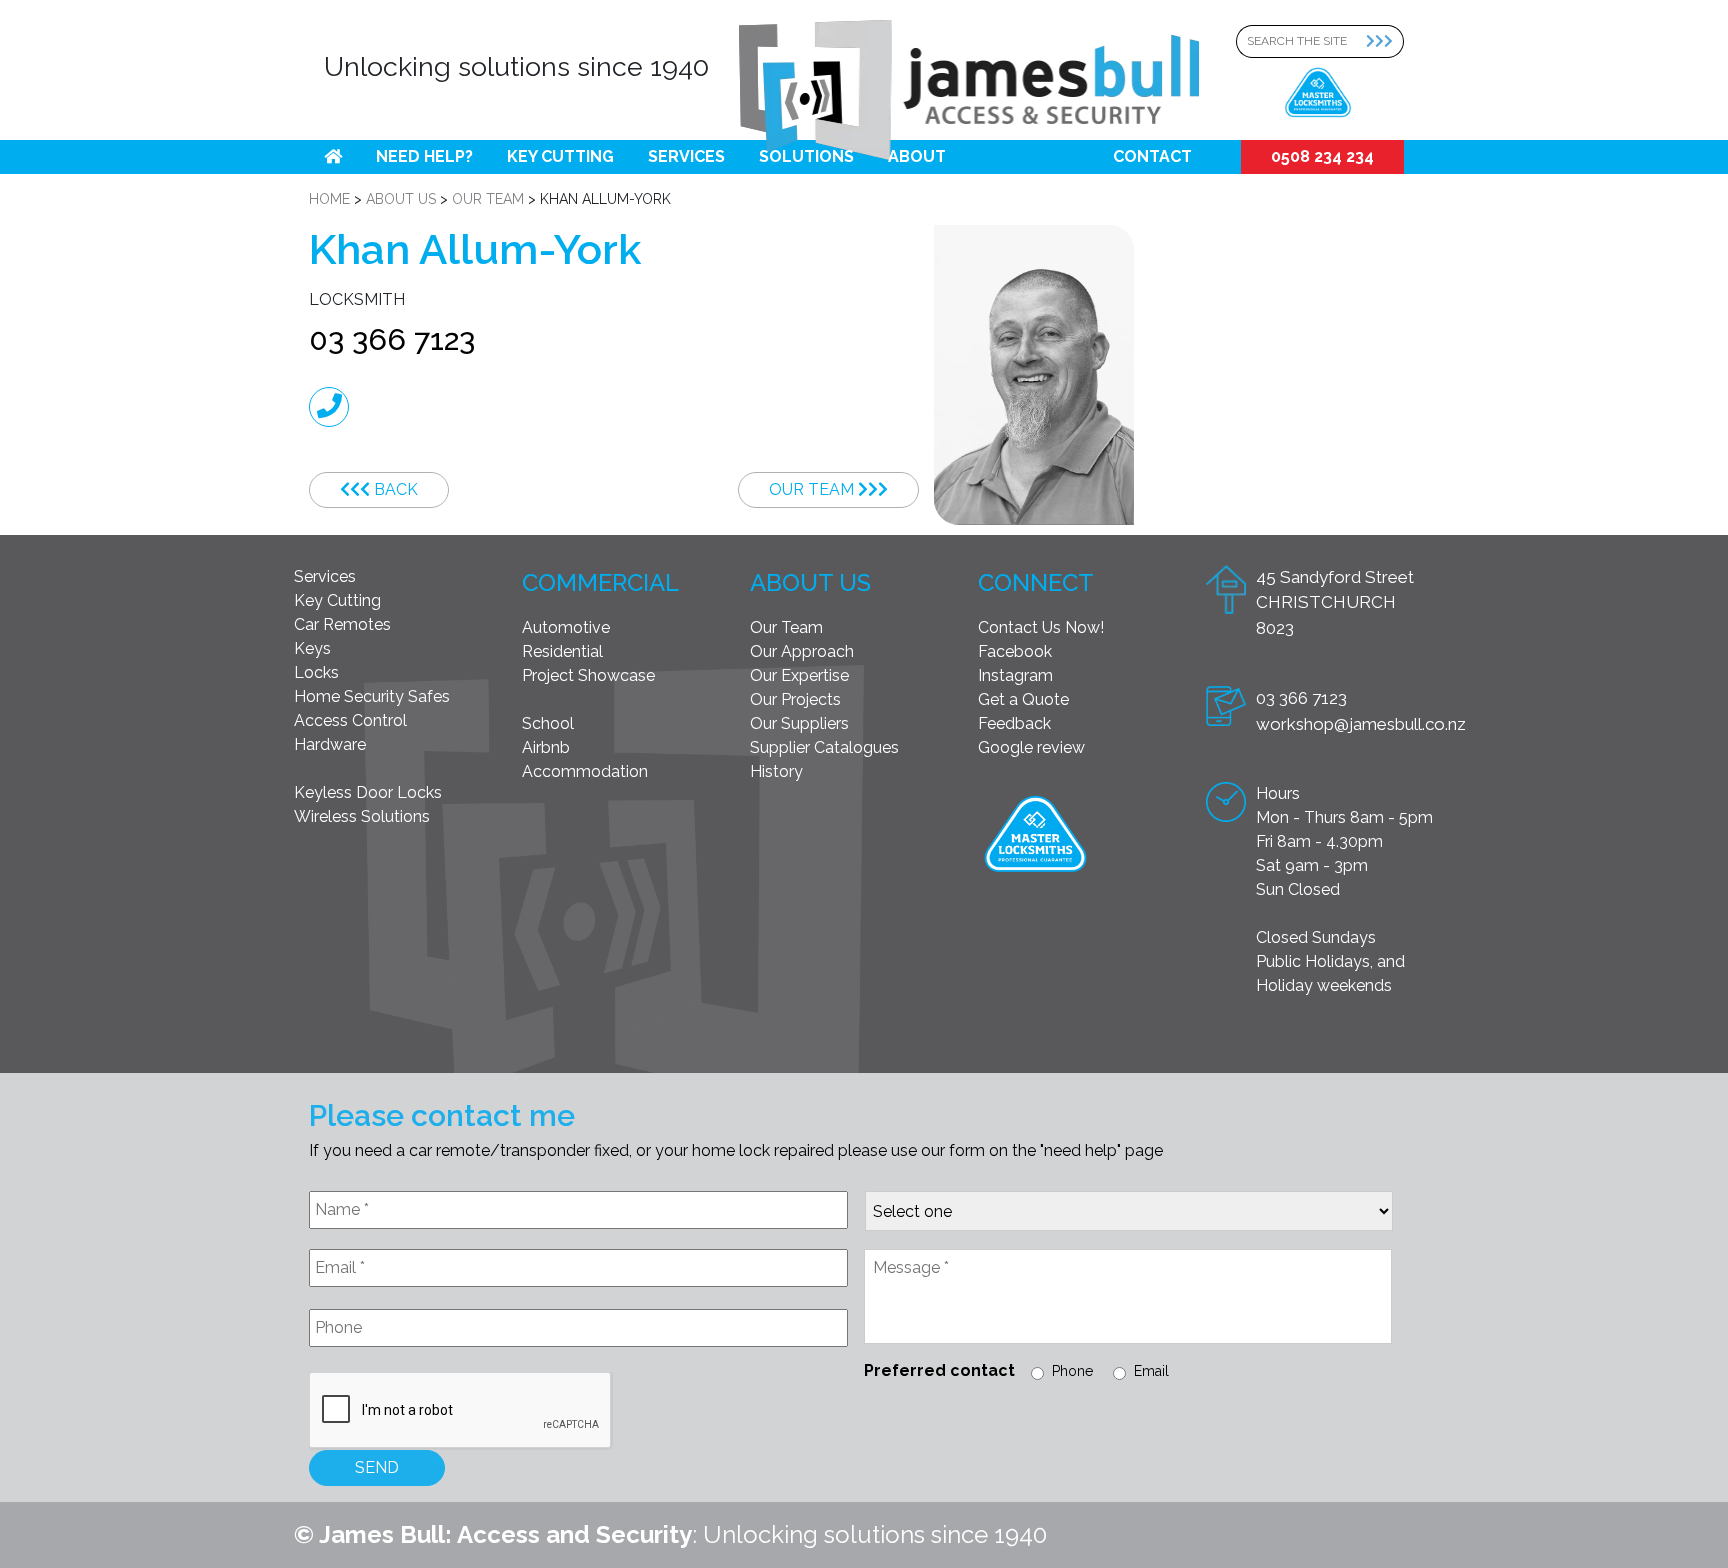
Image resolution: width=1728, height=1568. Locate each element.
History (776, 771)
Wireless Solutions (362, 816)
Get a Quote (1023, 699)
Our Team (813, 489)
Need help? (424, 156)
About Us (810, 582)
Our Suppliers (799, 723)
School (548, 723)
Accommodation (585, 771)
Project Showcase (588, 675)
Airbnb (546, 747)
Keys (312, 648)
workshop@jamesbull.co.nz (1361, 724)
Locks (316, 672)
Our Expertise (799, 675)
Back (394, 489)
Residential (562, 651)
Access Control (350, 720)
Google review (1031, 747)
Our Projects (795, 699)
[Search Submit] (1385, 41)
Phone (1072, 1371)
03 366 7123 (392, 339)
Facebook (1015, 651)
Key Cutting (560, 156)
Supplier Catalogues (824, 747)
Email (1151, 1371)
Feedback (1014, 723)
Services (686, 156)
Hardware (330, 744)
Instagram (1015, 675)
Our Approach (802, 651)
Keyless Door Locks (368, 792)
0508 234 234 (1322, 156)
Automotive (566, 627)
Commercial (600, 582)
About (917, 156)
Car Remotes (342, 624)
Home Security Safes (372, 696)
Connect (1036, 582)
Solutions (806, 156)
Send (377, 1467)
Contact (1152, 156)
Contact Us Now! (1041, 627)
